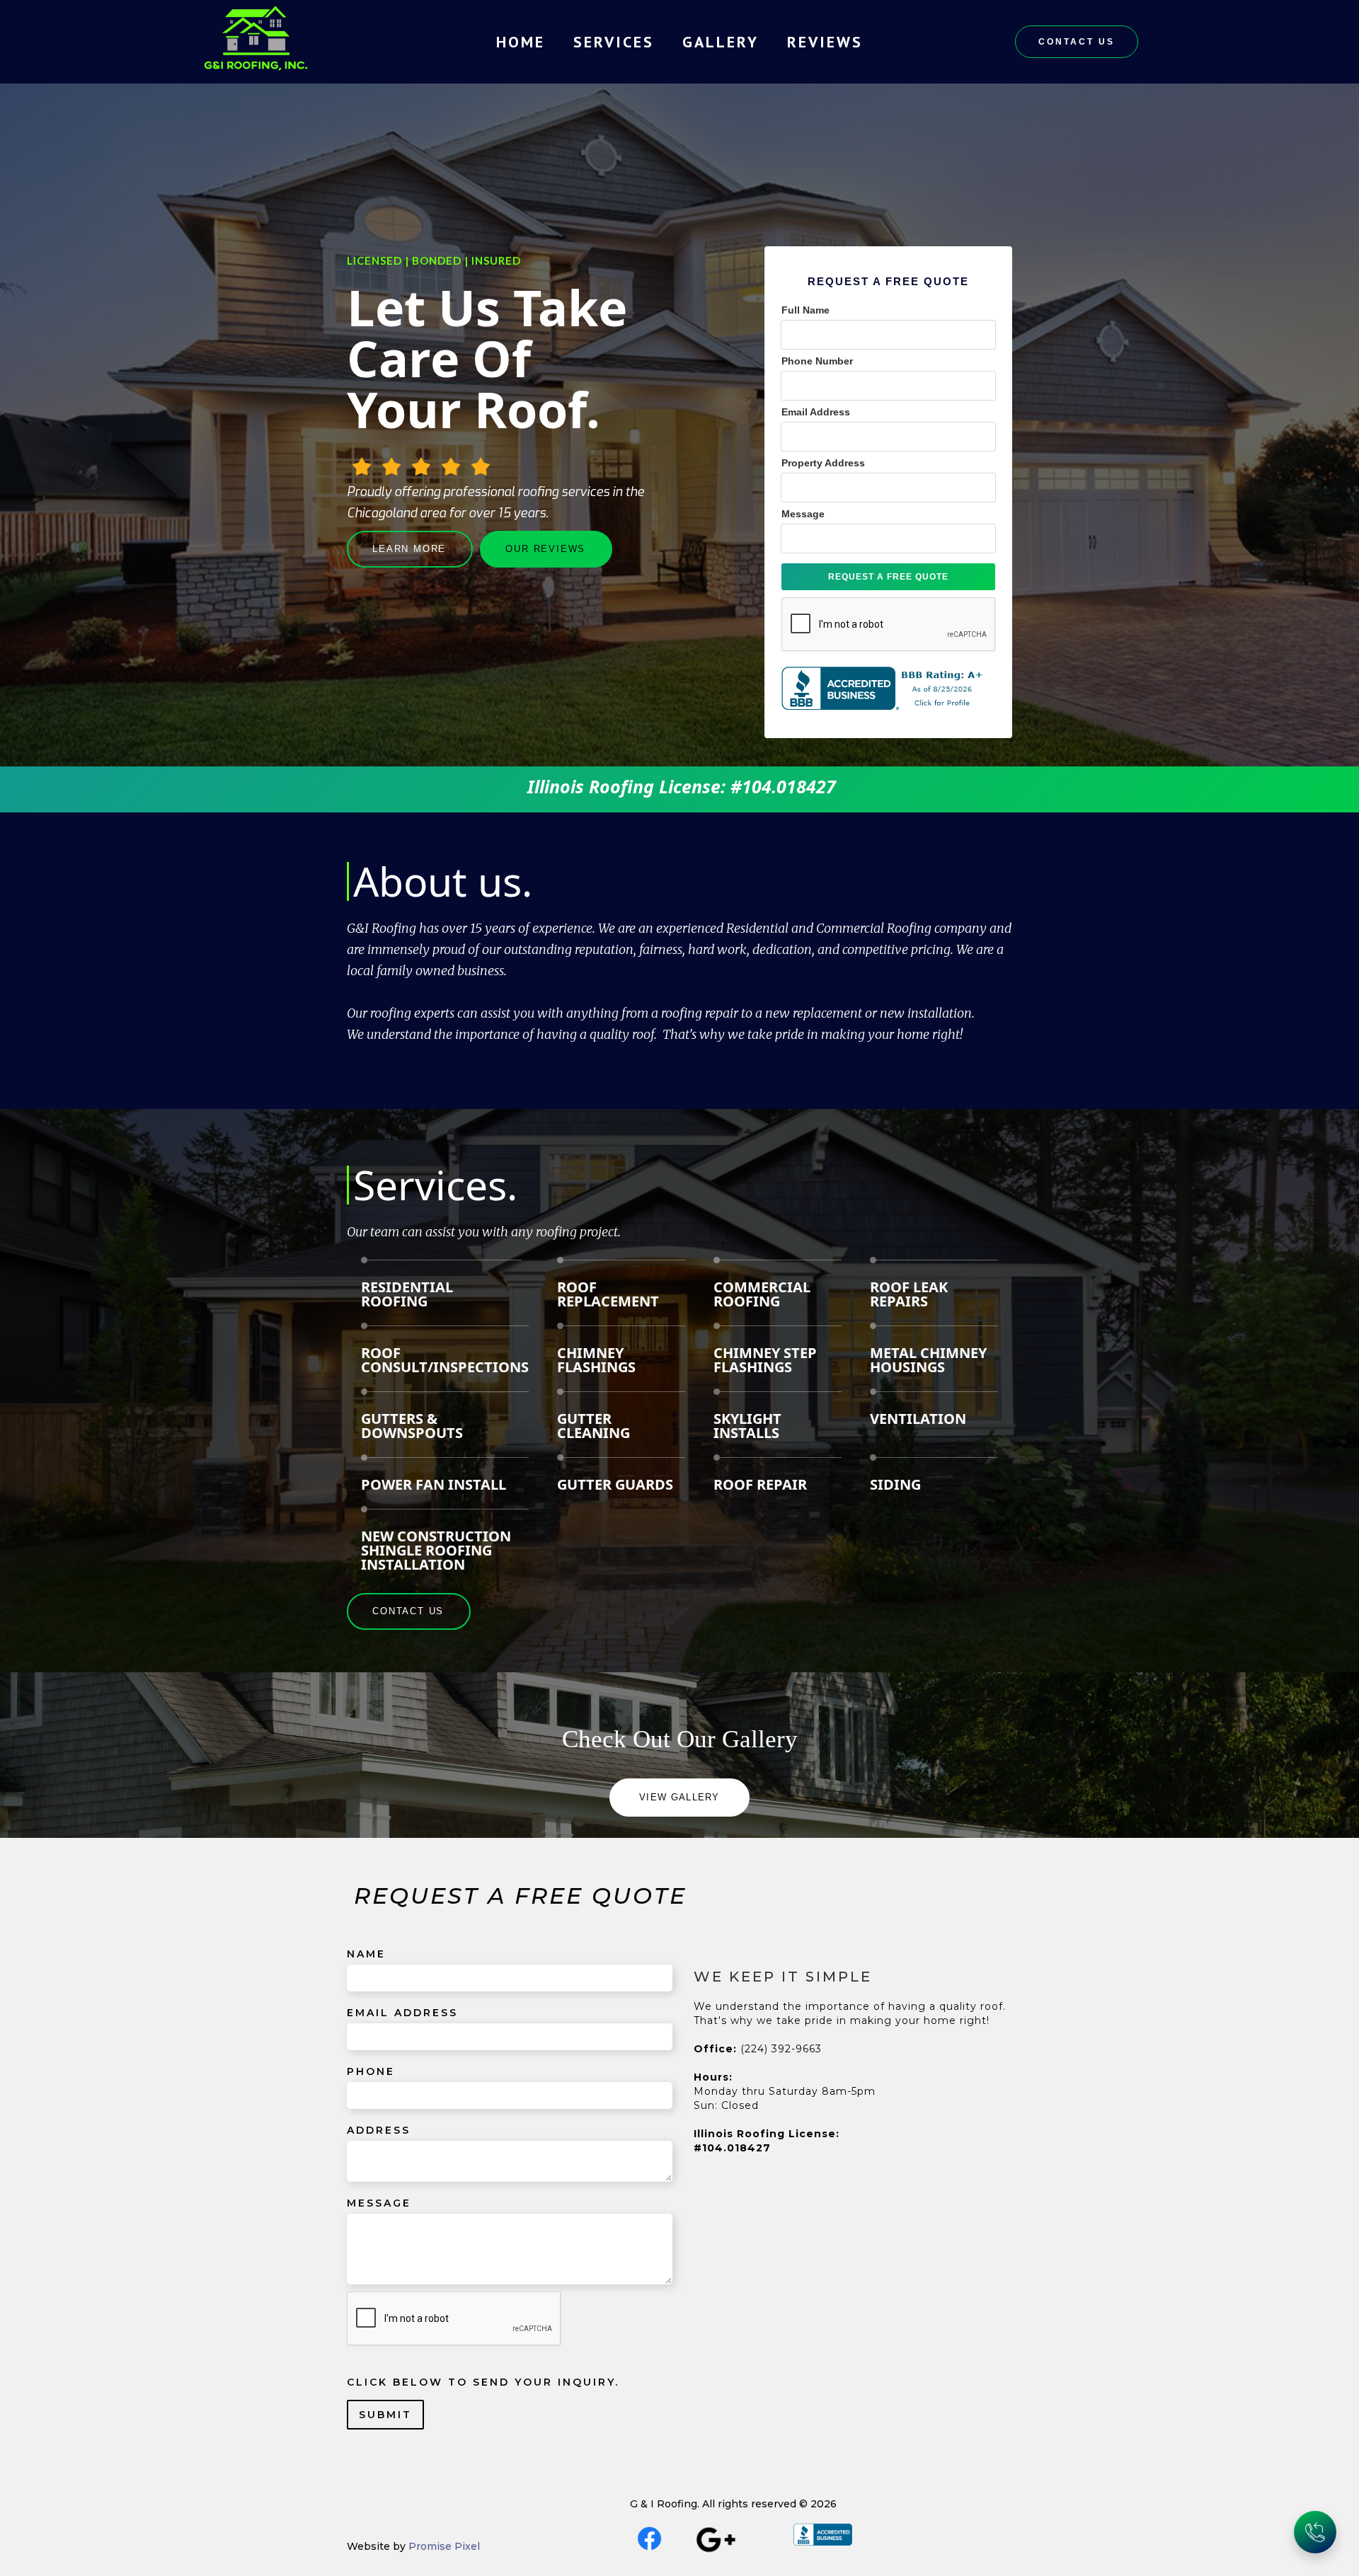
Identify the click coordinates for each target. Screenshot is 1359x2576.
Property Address (823, 463)
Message (803, 514)
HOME (521, 42)
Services (614, 42)
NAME (366, 1954)
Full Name (805, 310)
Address (379, 2130)
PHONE (371, 2071)
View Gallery (679, 1797)
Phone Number (817, 361)
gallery (721, 42)
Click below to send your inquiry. (483, 2382)
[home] (256, 42)
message (379, 2203)
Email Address (816, 412)
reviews (825, 42)
